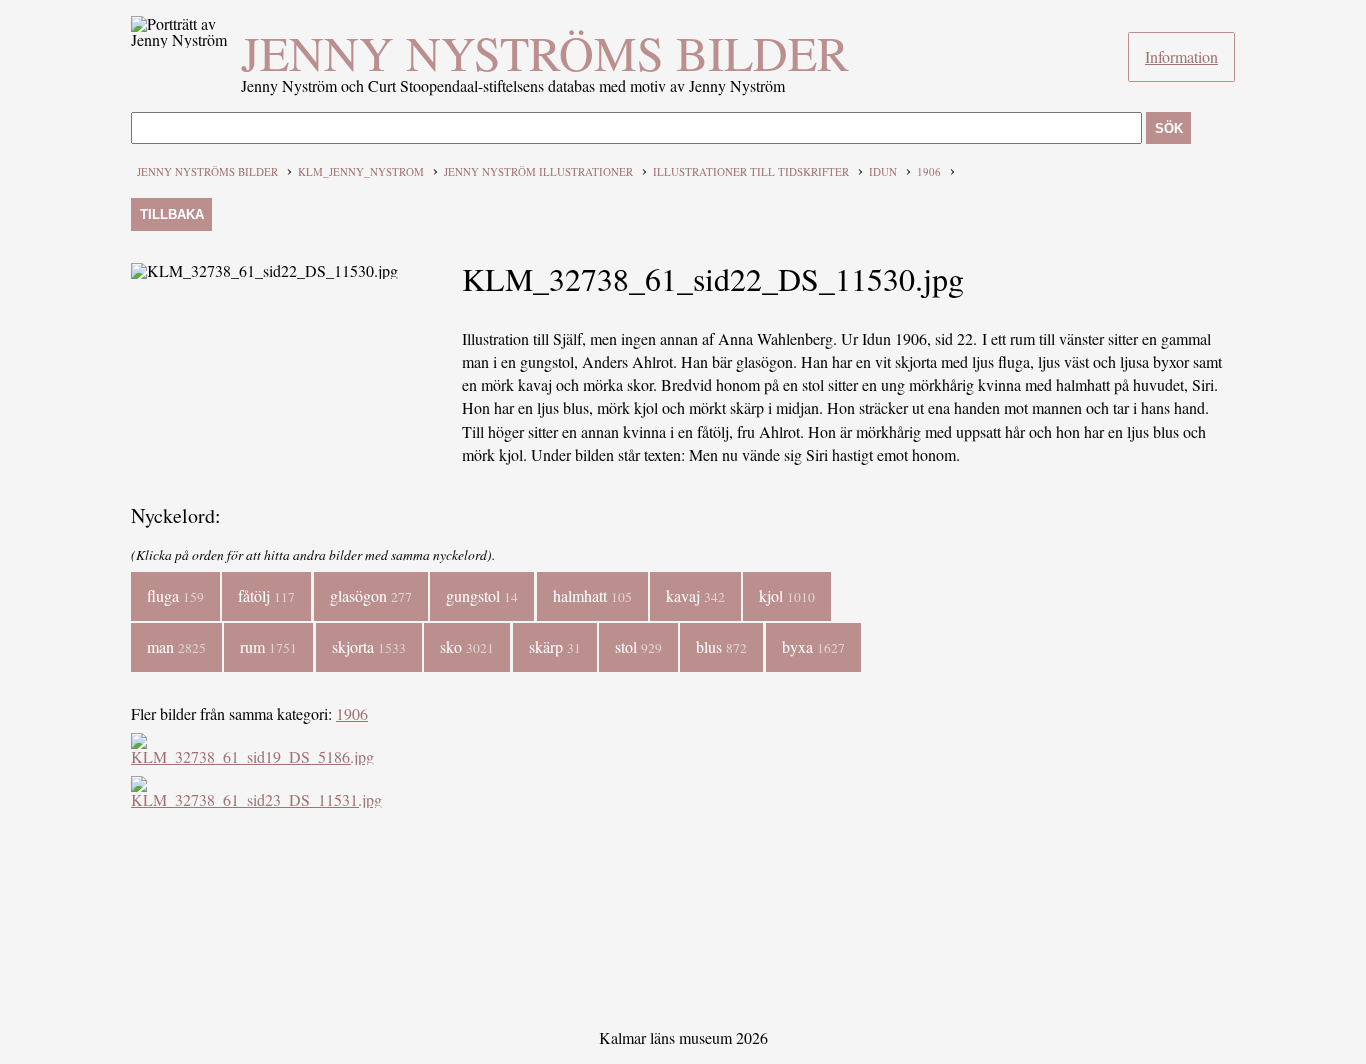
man (176, 646)
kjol (787, 595)
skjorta (369, 646)
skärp (555, 646)
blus (721, 646)
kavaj (695, 595)
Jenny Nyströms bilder (545, 52)
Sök (1169, 128)
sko (467, 646)
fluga (175, 595)
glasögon (371, 595)
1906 (929, 171)
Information (1181, 56)
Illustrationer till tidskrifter (751, 171)
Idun (883, 171)
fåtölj (266, 595)
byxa (813, 646)
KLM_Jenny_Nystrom (361, 171)
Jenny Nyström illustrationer (538, 171)
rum (268, 646)
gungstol (482, 595)
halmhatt (592, 595)
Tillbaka (172, 214)
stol (638, 646)
